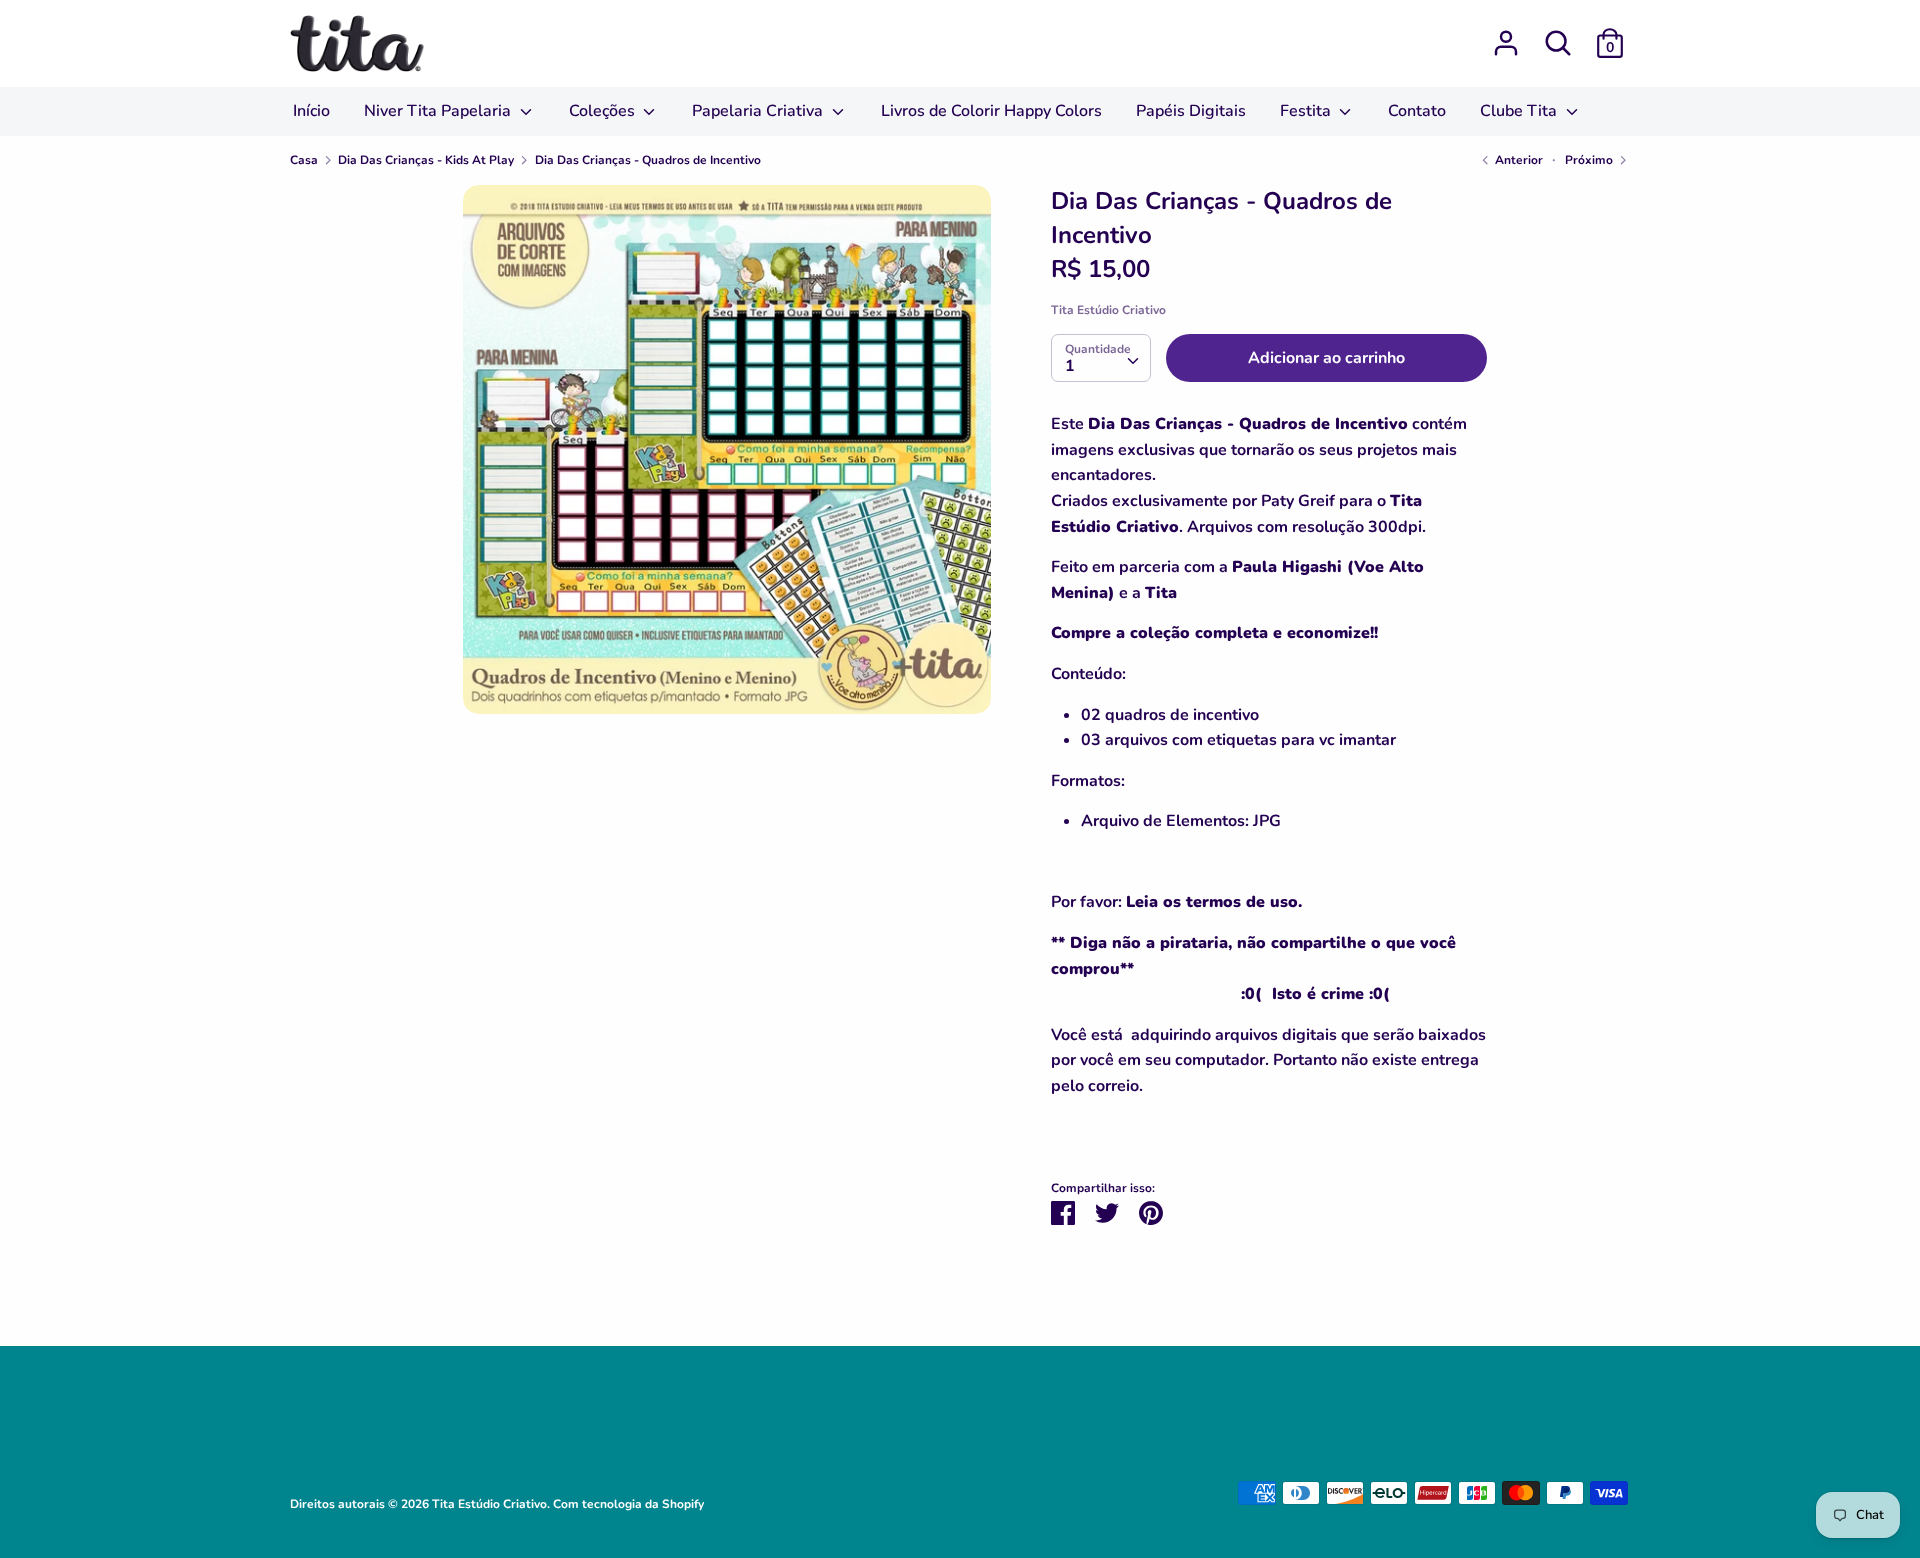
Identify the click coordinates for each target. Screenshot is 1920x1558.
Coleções (604, 111)
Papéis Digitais (1191, 111)
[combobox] (1101, 358)
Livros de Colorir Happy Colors (991, 111)
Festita (1307, 111)
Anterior (1517, 160)
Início (311, 111)
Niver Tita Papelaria (439, 111)
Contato (1417, 111)
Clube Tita (1520, 111)
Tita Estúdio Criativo (1108, 310)
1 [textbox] (1070, 366)
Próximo (1590, 160)
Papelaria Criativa (759, 111)
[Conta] (1506, 35)
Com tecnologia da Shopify (628, 1504)
